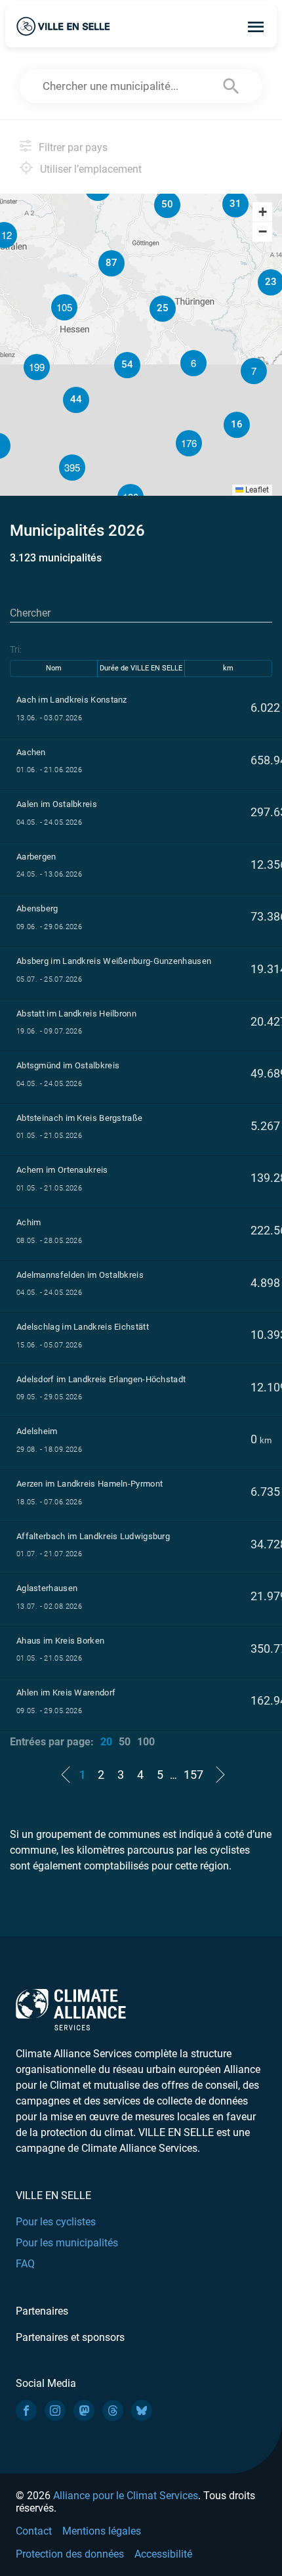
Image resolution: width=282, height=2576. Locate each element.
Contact (34, 2531)
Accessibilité (163, 2554)
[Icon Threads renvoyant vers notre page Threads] (113, 2411)
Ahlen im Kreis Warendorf (66, 1692)
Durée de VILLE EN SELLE (141, 668)
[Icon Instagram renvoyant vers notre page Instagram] (55, 2411)
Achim (29, 1222)
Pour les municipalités (67, 2243)
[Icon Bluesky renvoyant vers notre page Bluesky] (142, 2411)
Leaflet (256, 490)
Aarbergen (36, 857)
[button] (254, 371)
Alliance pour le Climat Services (126, 2496)
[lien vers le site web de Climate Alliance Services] (71, 2009)
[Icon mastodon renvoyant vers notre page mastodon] (84, 2411)
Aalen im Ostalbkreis (57, 804)
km (228, 668)
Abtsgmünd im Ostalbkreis (68, 1065)
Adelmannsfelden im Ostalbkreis (80, 1275)
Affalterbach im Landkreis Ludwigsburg (93, 1536)
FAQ (25, 2264)
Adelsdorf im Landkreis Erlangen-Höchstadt (101, 1379)
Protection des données (70, 2554)
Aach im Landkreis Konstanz (72, 700)
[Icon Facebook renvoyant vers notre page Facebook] (26, 2411)
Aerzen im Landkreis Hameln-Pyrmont (90, 1484)
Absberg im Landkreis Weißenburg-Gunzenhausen (114, 961)
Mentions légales (102, 2531)
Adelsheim (37, 1431)
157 (193, 1775)
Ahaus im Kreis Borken (60, 1641)
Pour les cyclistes (56, 2222)
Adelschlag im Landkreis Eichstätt (83, 1327)
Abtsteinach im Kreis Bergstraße (79, 1118)
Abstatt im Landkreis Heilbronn (76, 1014)
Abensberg (37, 908)
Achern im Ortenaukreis (62, 1170)
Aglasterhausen (47, 1588)
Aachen (31, 752)
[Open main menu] (256, 26)
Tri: (16, 649)
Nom (54, 668)
